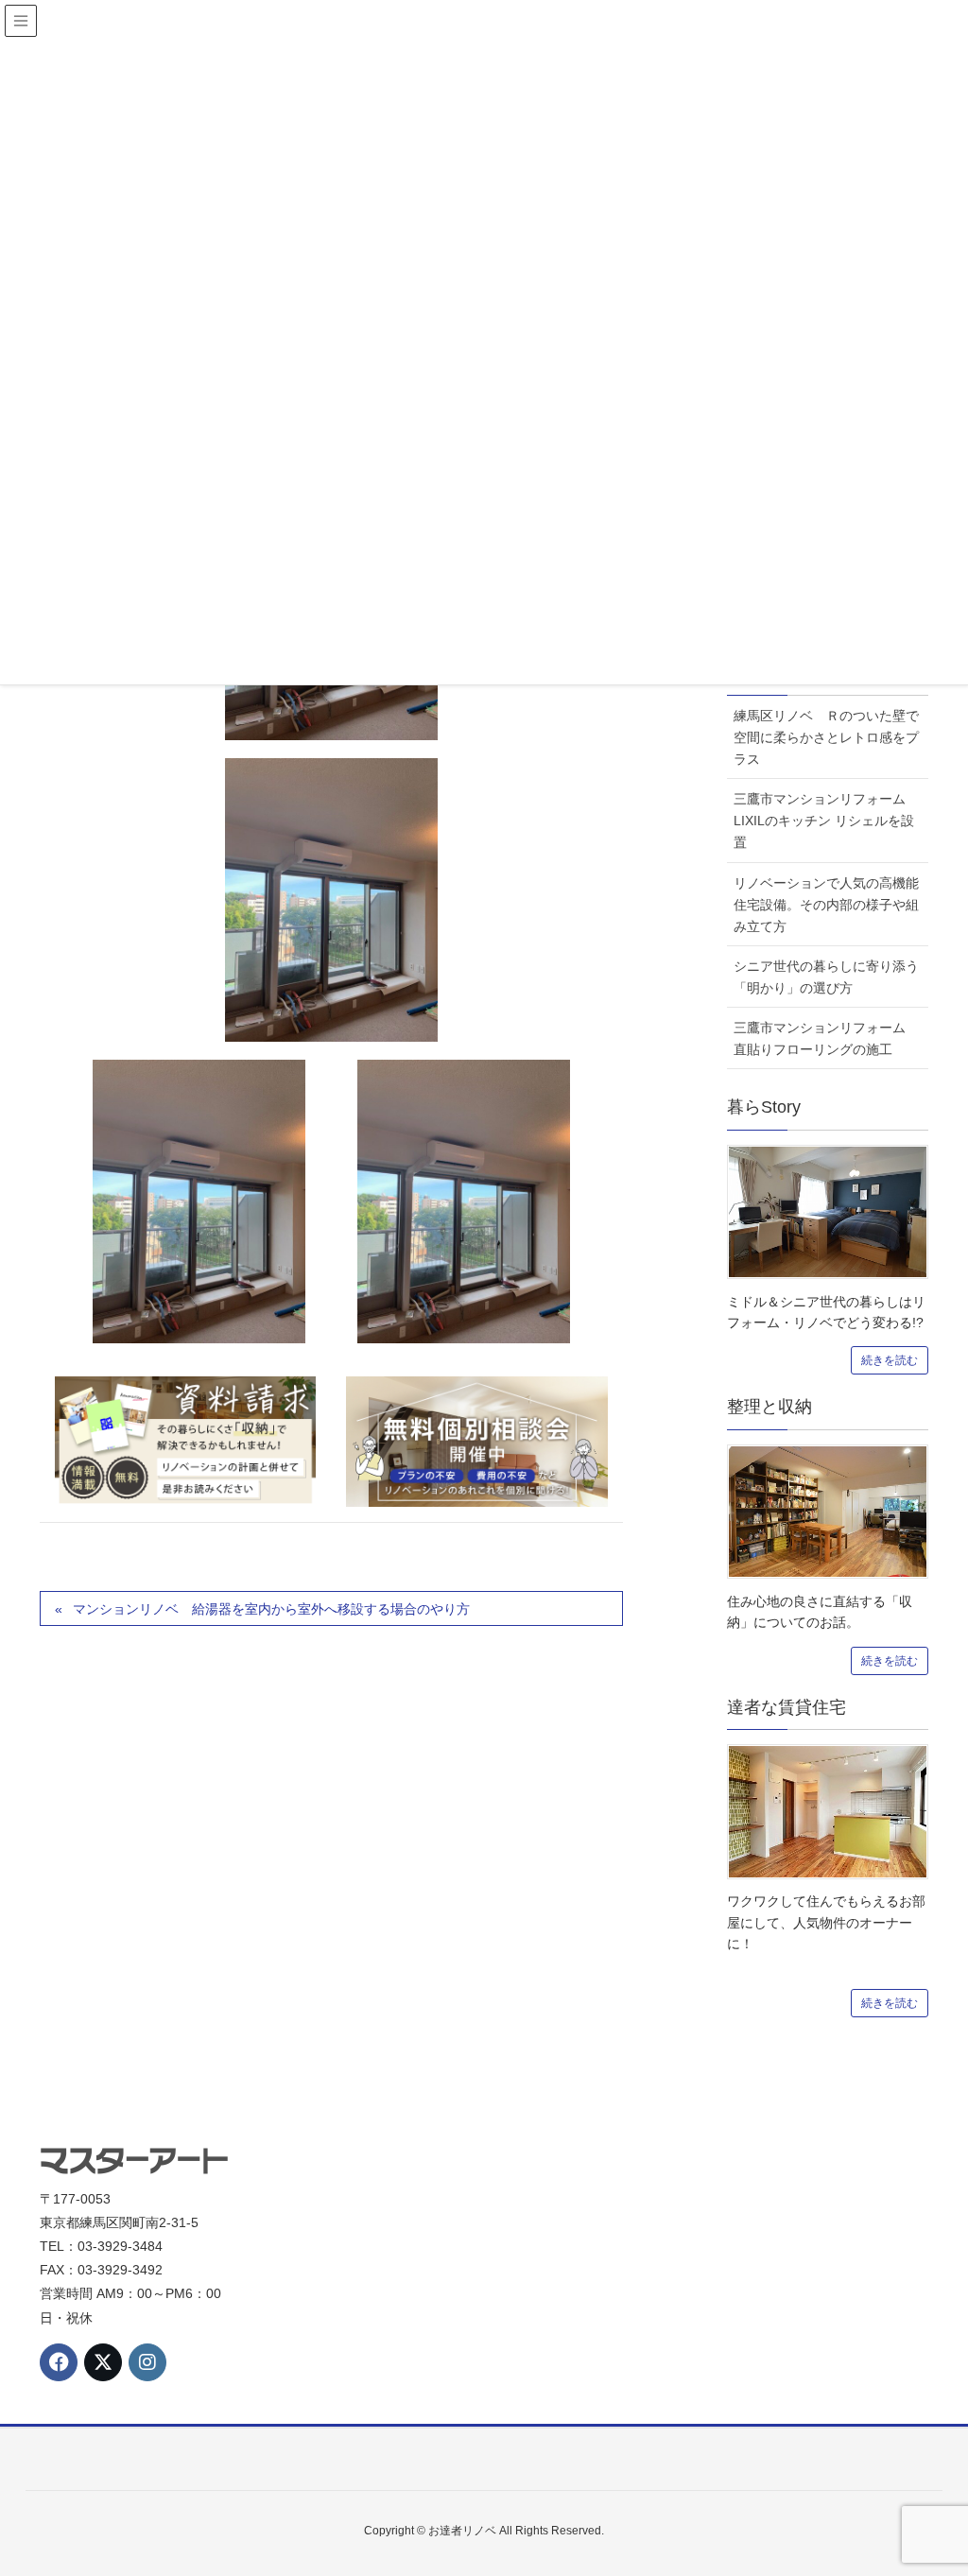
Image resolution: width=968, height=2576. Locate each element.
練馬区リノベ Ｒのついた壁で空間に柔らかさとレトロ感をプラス (826, 737)
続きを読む (890, 1360)
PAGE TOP (927, 2481)
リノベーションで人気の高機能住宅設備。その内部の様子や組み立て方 (826, 905)
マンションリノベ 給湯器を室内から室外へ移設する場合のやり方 (271, 1609)
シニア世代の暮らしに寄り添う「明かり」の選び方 (826, 977)
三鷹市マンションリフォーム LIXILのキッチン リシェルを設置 (826, 821)
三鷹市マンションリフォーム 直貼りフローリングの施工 (826, 1038)
